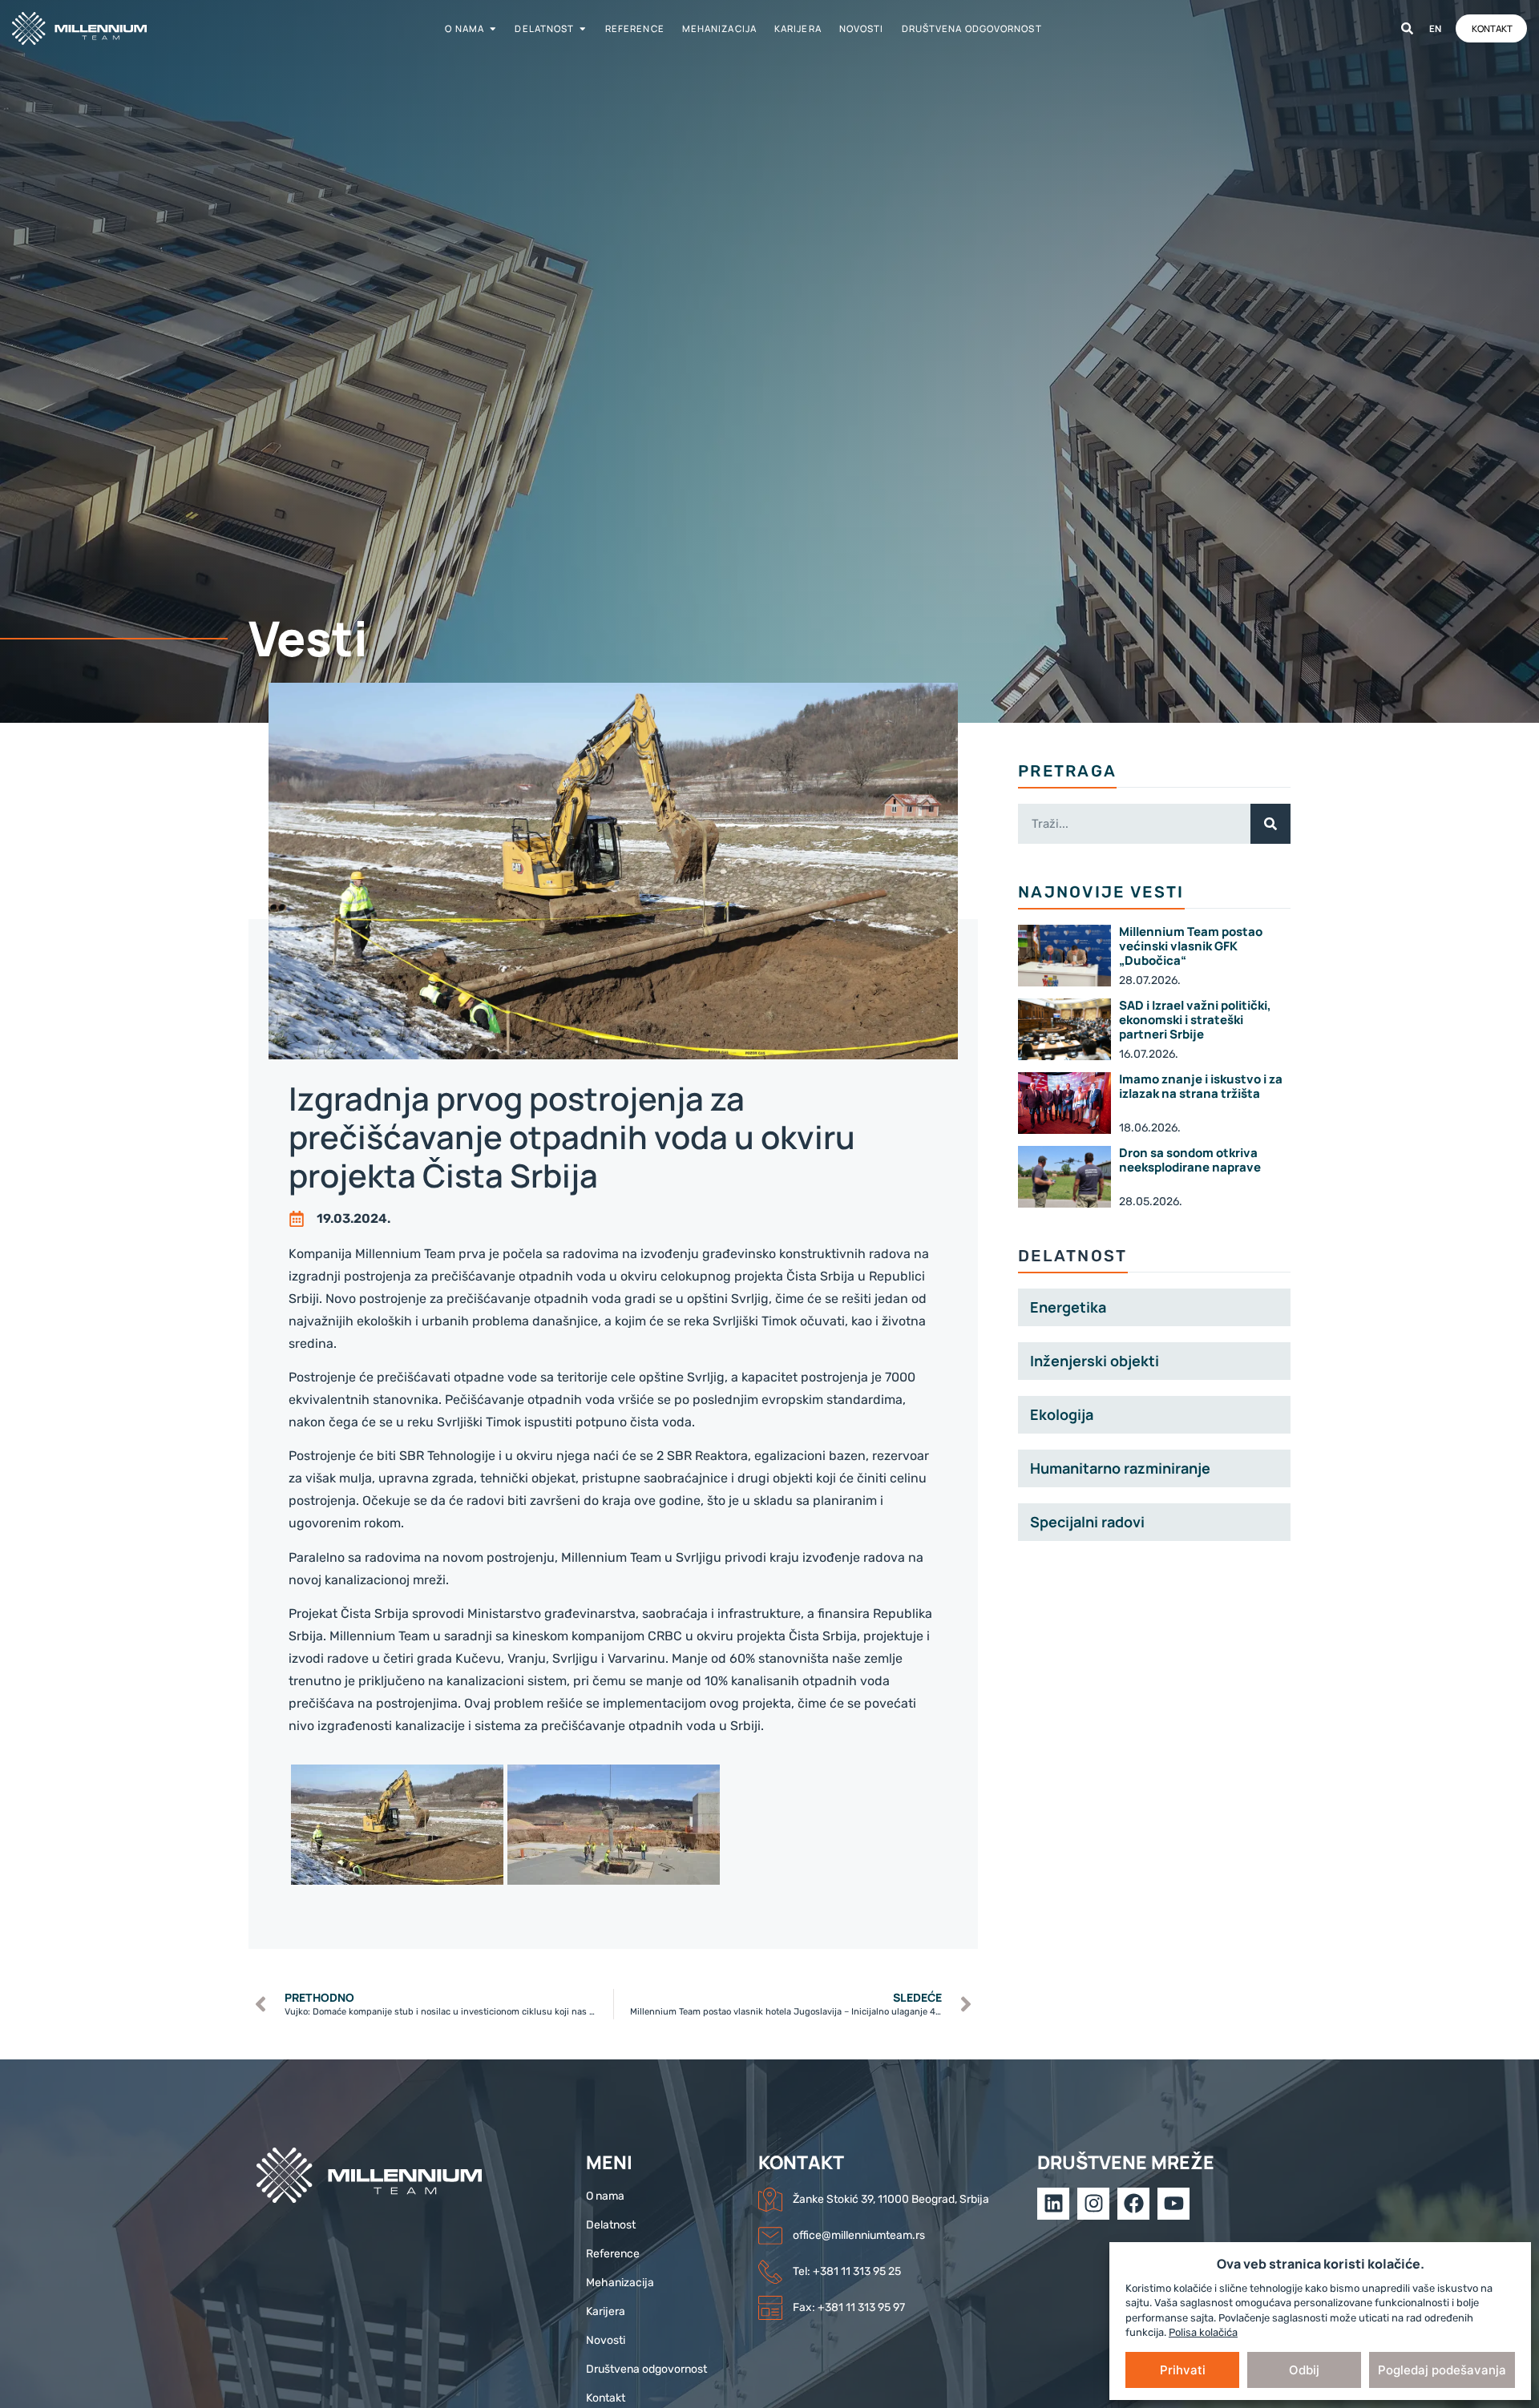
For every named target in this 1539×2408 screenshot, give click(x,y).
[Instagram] (1093, 2204)
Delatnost (544, 28)
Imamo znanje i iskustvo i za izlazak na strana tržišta (1201, 1086)
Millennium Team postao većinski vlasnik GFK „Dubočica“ (1191, 946)
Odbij (1304, 2370)
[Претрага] (1407, 28)
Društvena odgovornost (972, 28)
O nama (465, 28)
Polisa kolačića (1203, 2332)
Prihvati (1183, 2370)
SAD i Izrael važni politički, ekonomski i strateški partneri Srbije (1195, 1020)
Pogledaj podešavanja (1442, 2370)
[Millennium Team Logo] (100, 28)
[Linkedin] (1053, 2204)
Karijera (798, 28)
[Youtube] (1173, 2204)
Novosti (862, 28)
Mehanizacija (719, 28)
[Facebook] (1133, 2204)
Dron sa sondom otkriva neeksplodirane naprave (1190, 1160)
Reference (635, 28)
